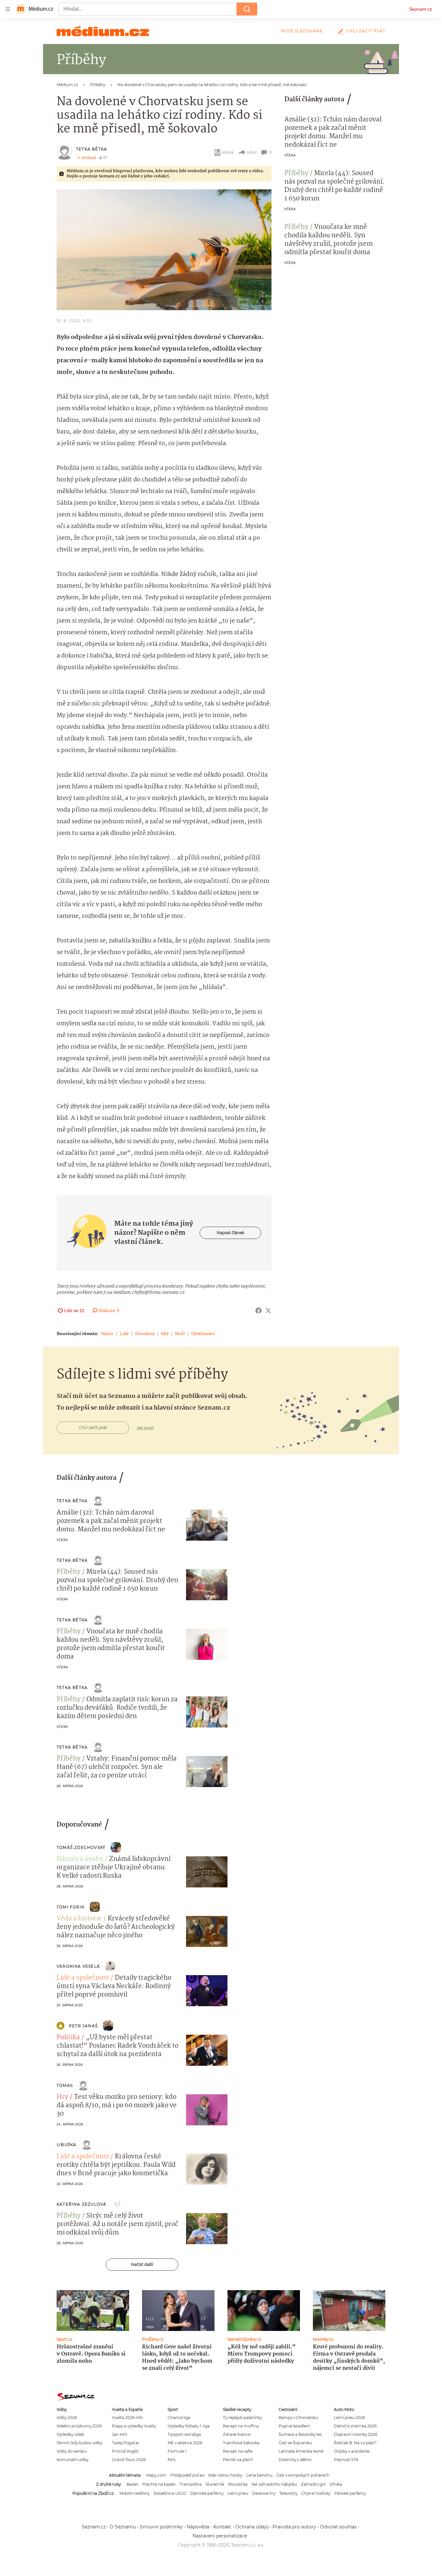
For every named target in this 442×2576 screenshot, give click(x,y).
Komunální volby (72, 2460)
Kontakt (222, 2527)
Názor (107, 1333)
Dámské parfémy (207, 2493)
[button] (164, 250)
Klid (165, 1333)
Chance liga (179, 2418)
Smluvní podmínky (161, 2527)
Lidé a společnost (83, 1978)
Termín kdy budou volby (79, 2443)
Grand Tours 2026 (129, 2460)
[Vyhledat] (247, 9)
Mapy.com (156, 2475)
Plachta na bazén (159, 2484)
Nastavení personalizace (220, 2536)
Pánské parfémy (350, 2493)
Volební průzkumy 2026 (79, 2426)
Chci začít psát (366, 31)
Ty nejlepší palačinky (242, 2418)
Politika (68, 2038)
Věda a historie (79, 1919)
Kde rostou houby (225, 2475)
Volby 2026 (67, 2418)
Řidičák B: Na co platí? (355, 2443)
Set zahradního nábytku (274, 2484)
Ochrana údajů (252, 2527)
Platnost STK (346, 2460)
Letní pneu (238, 2493)
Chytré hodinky (316, 2493)
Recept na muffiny (241, 2426)
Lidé (124, 1333)
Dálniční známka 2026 (355, 2426)
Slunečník (215, 2484)
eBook (228, 152)
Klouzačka (238, 2484)
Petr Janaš (83, 2026)
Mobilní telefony (134, 2493)
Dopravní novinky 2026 (356, 2434)
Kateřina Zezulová (82, 2204)
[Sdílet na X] (268, 1310)
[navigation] (8, 9)
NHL (172, 2460)
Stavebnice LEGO (170, 2493)
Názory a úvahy (80, 1859)
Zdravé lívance (237, 2434)
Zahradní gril (313, 2484)
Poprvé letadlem (294, 2426)
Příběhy (296, 174)
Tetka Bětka (92, 149)
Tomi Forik (71, 1907)
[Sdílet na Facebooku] (259, 1310)
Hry (62, 2097)
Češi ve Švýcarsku (295, 2443)
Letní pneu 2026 (349, 2418)
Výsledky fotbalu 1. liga (189, 2426)
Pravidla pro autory (294, 2527)
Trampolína (191, 2484)
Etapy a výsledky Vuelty (134, 2426)
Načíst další (142, 2264)
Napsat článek (231, 1233)
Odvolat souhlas (338, 2527)
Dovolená (145, 1333)
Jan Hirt (120, 2434)
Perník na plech (238, 2460)
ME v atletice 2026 (185, 2443)
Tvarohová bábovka (241, 2443)
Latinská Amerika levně (301, 2451)
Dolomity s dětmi (295, 2460)
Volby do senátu (72, 2451)
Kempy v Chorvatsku (298, 2418)
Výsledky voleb (70, 2434)
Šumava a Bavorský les (300, 2434)
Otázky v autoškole (352, 2451)
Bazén (133, 2484)
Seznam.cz (421, 9)
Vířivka (336, 2484)
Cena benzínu (259, 2475)
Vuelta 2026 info (127, 2418)
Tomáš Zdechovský (81, 1847)
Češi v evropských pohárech (303, 2475)
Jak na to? (145, 1428)
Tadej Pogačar (126, 2443)
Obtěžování (203, 1333)
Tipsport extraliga (184, 2434)
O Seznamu (123, 2527)
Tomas (65, 2085)
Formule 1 (177, 2451)
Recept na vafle (238, 2451)
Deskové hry (264, 2493)
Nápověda (198, 2527)
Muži (180, 1333)
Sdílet (252, 152)
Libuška (66, 2145)
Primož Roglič (125, 2451)
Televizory (288, 2493)
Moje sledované (302, 31)
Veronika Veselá (78, 1966)
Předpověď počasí (187, 2475)
